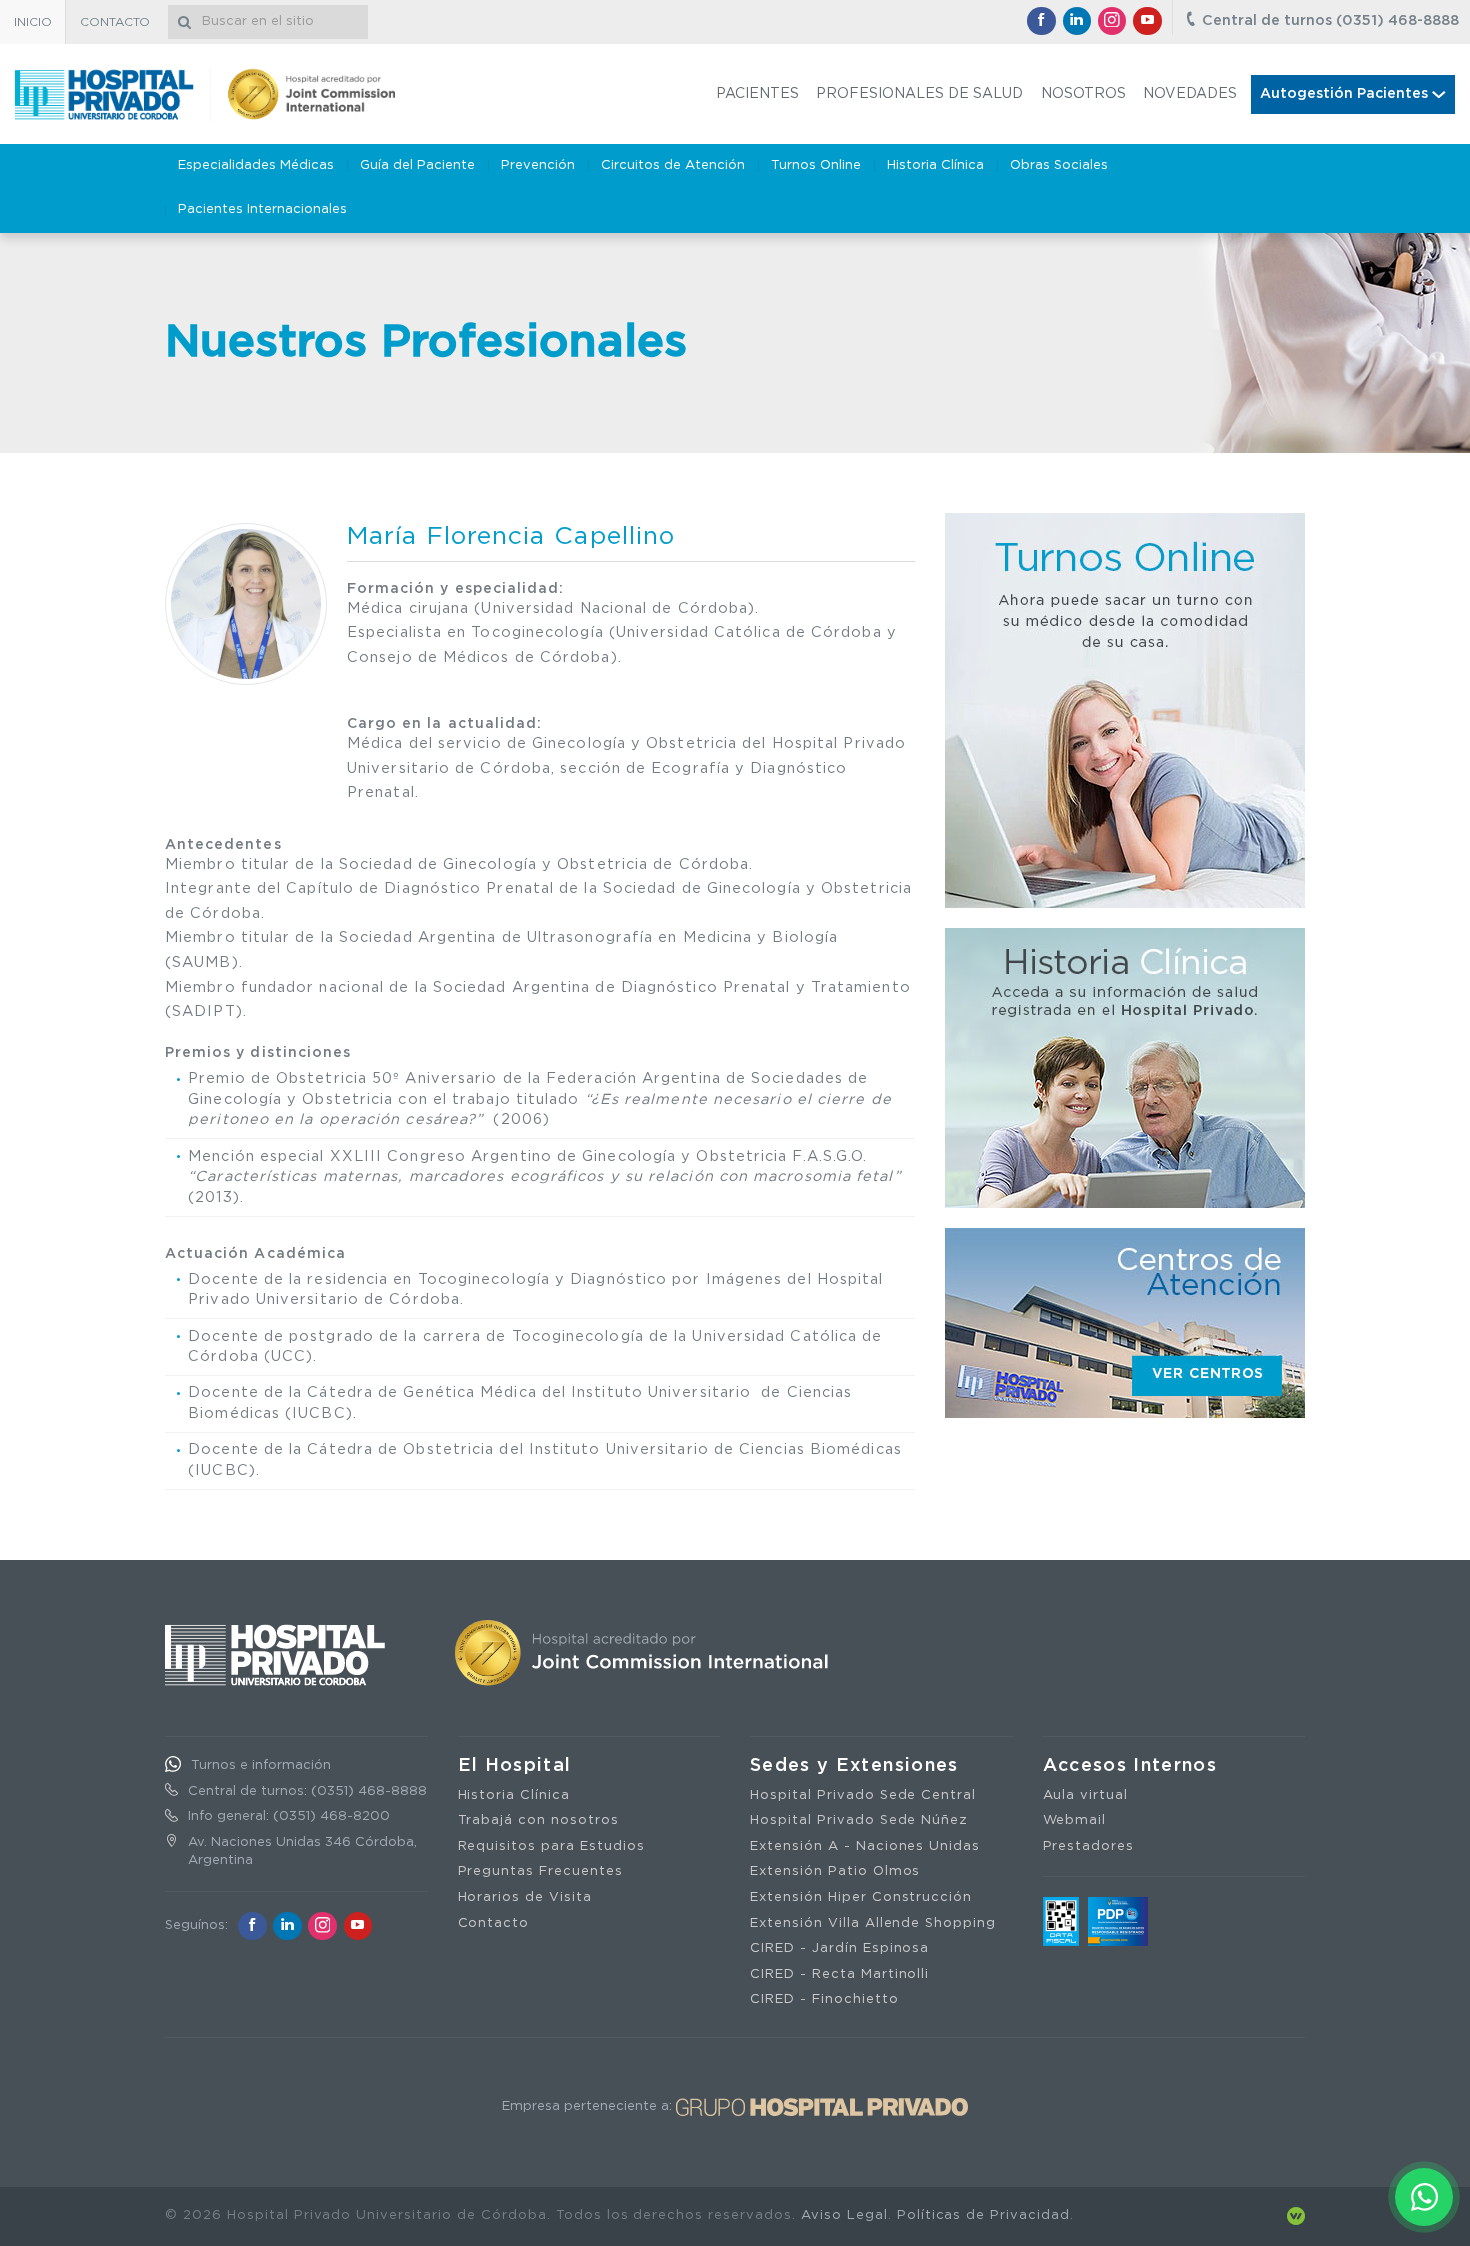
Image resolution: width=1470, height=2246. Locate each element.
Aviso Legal (844, 2215)
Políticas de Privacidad (983, 2215)
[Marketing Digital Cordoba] (1296, 2215)
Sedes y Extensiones (854, 1766)
